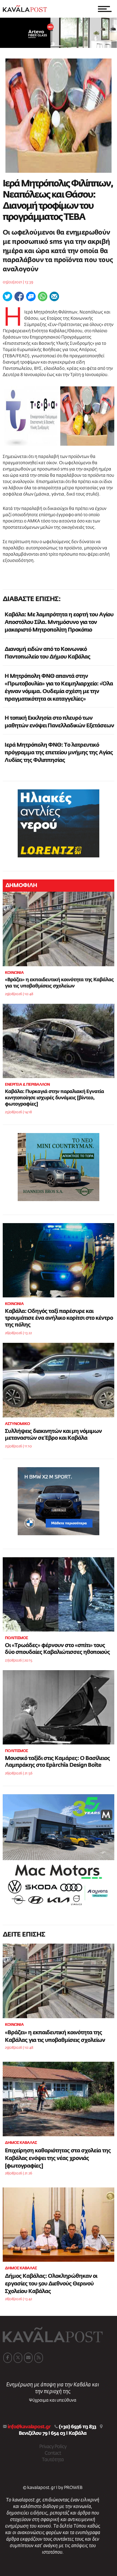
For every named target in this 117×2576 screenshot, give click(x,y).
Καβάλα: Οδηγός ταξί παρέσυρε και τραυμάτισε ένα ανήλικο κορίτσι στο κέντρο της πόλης (59, 1318)
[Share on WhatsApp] (43, 296)
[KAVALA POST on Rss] (39, 2358)
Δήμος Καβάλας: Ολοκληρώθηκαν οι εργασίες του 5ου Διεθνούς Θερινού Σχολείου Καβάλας (51, 2284)
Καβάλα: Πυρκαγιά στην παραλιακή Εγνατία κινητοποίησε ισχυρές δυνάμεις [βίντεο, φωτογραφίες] (54, 1098)
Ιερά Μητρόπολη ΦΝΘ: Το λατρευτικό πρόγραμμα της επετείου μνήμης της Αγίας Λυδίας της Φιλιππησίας (59, 753)
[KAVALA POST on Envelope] (28, 2358)
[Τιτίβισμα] (7, 296)
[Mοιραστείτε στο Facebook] (19, 296)
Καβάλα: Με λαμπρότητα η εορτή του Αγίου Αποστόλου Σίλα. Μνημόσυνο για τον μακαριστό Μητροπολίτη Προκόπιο (59, 622)
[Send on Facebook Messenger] (31, 296)
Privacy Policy (53, 2447)
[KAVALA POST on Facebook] (8, 2358)
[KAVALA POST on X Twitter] (18, 2358)
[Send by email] (54, 296)
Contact (53, 2453)
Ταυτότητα (53, 2460)
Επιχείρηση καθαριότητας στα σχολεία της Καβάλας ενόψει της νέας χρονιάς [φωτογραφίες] (58, 2158)
